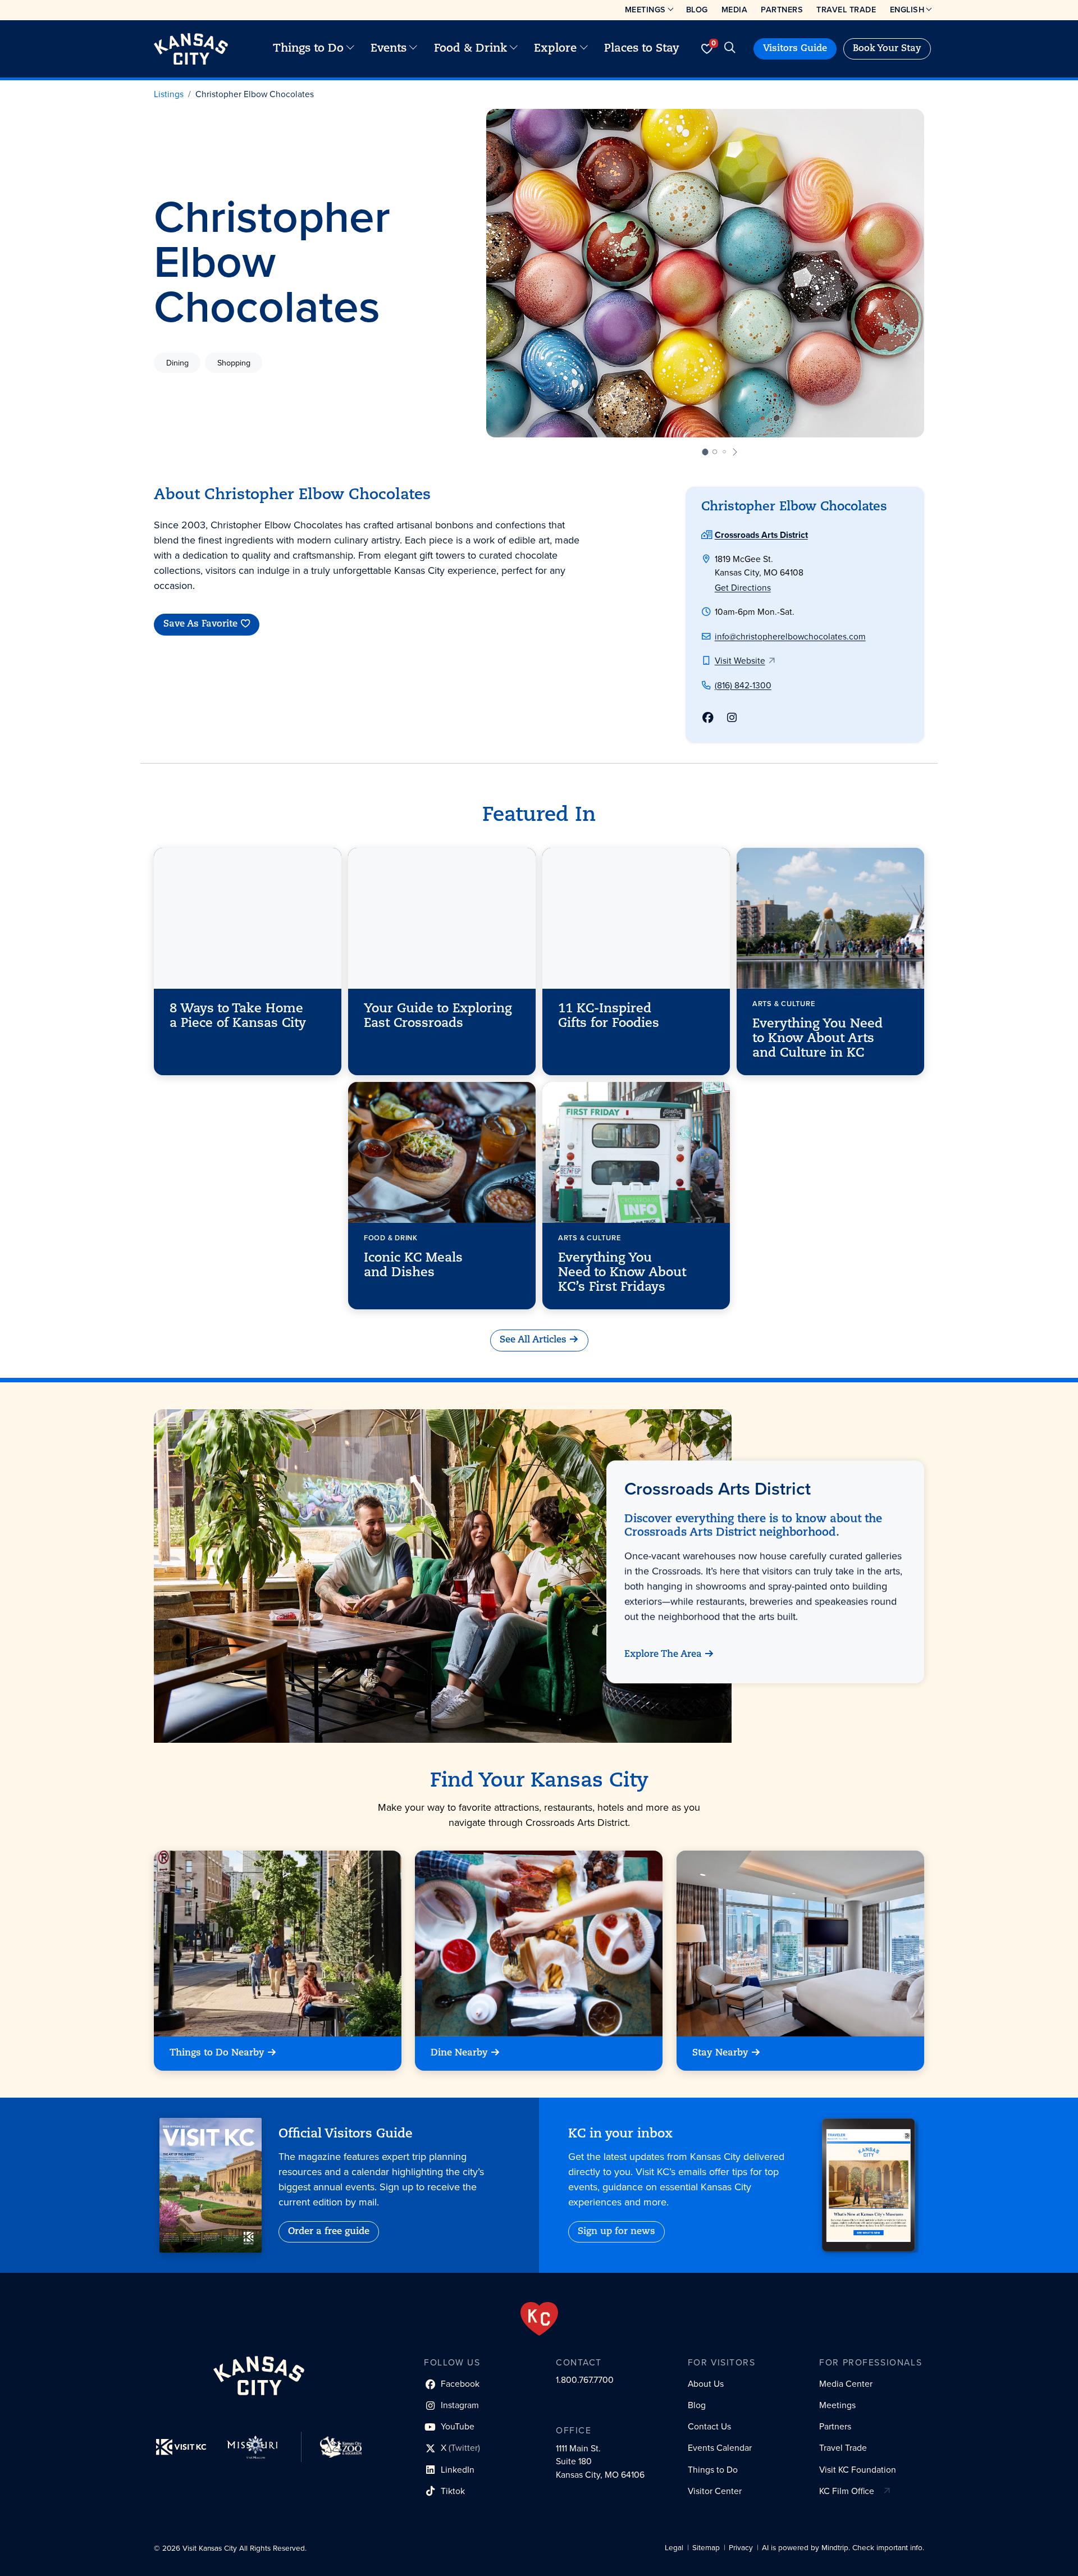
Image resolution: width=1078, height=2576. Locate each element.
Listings (169, 94)
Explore (555, 49)
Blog (697, 10)
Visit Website (740, 661)
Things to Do (308, 49)
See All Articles (533, 1340)
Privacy (741, 2548)
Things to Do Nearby (217, 2053)
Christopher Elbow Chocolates (255, 94)
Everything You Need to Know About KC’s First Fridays (622, 1273)
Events (389, 49)
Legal (674, 2548)
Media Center (846, 2384)
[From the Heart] (539, 2319)
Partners (782, 10)
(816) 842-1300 (743, 685)
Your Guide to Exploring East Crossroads (438, 1017)
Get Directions (743, 588)
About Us (706, 2384)
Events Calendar (720, 2448)
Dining (177, 363)
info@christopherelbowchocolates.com (790, 636)
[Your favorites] (707, 49)
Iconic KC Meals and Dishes (413, 1266)
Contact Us (709, 2426)
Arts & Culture (784, 1004)
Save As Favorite (200, 625)
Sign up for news (616, 2232)
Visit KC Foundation (858, 2470)
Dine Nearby (459, 2053)
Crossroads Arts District (761, 535)
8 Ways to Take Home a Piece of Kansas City (238, 1017)
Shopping (234, 363)
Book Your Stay (887, 49)
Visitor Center (715, 2491)
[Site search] (730, 49)
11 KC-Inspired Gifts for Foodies (609, 1017)
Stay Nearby (720, 2053)
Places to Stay (642, 49)
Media (735, 10)
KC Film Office (847, 2491)
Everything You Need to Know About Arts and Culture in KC (817, 1039)
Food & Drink (471, 49)
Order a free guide (329, 2232)
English (907, 10)
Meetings (645, 10)
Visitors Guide (795, 49)
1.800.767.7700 (585, 2380)
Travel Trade (846, 10)
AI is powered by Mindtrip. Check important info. (843, 2548)
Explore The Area (663, 1655)
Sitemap (706, 2548)
